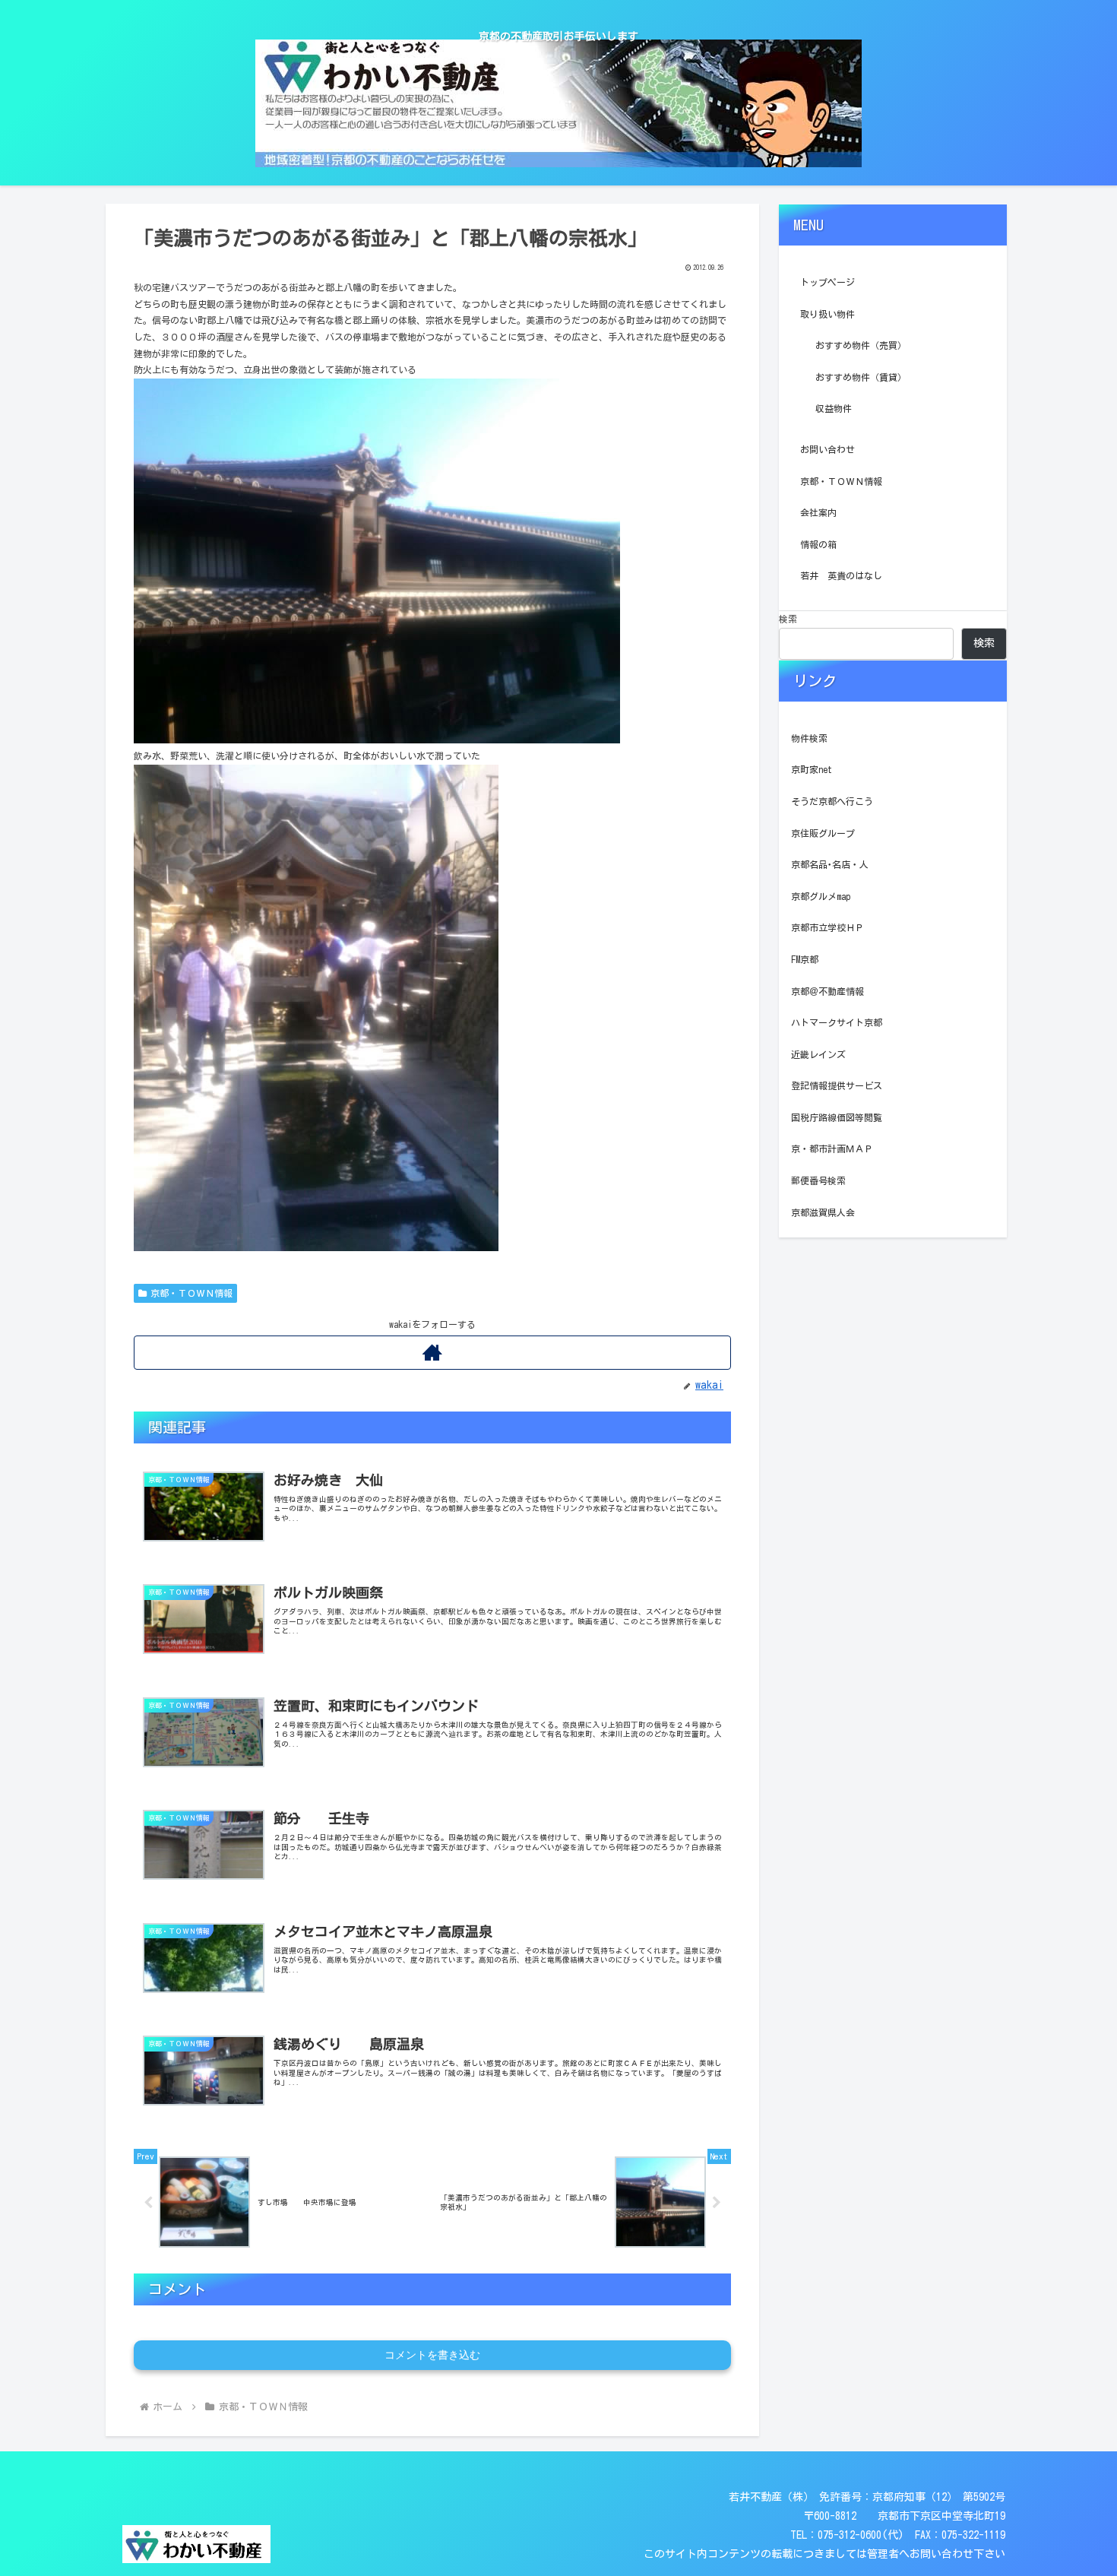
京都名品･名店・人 (830, 864)
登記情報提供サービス (837, 1085)
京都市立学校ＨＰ (827, 927)
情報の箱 (818, 544)
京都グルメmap (821, 896)
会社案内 (818, 512)
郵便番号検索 (818, 1180)
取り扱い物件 (827, 314)
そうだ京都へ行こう (832, 801)
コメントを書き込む (432, 2355)
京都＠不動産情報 (827, 991)
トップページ (827, 282)
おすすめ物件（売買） (861, 345)
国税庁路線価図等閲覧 (837, 1117)
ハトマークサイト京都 (837, 1022)
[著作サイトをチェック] (432, 1353)
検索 (788, 619)
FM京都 (805, 959)
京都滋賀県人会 (823, 1212)
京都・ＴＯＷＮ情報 (191, 1293)
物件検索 (809, 738)
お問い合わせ (827, 449)
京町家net (812, 769)
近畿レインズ (818, 1054)
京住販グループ (823, 833)
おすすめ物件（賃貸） (861, 377)
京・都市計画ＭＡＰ (832, 1149)
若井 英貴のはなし (841, 575)
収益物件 (834, 408)
